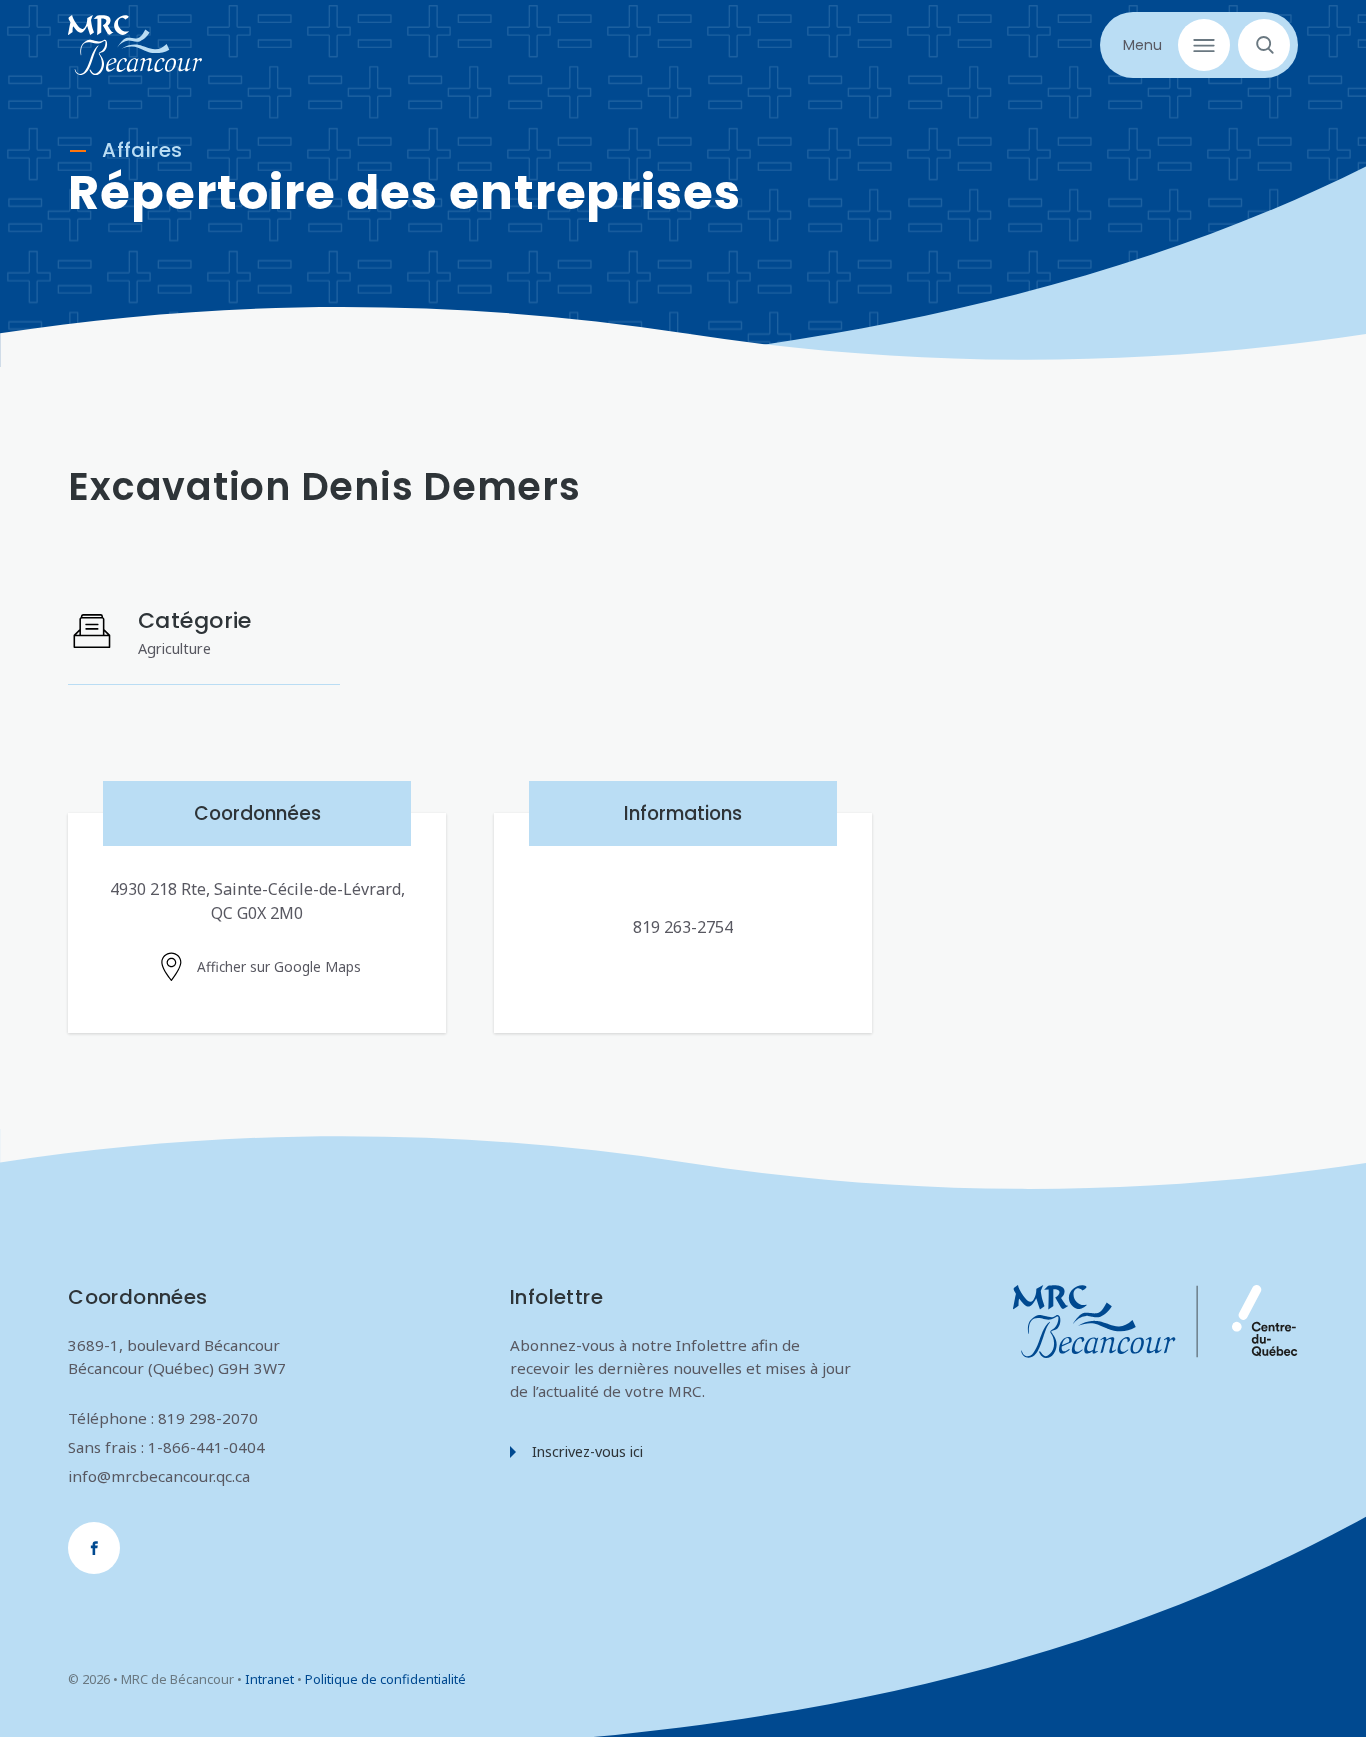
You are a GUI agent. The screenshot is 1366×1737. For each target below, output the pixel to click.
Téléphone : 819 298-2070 (163, 1418)
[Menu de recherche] (1260, 45)
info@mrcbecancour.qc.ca (159, 1476)
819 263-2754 (683, 927)
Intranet (269, 1679)
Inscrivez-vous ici (587, 1451)
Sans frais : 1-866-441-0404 (166, 1447)
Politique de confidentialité (385, 1679)
